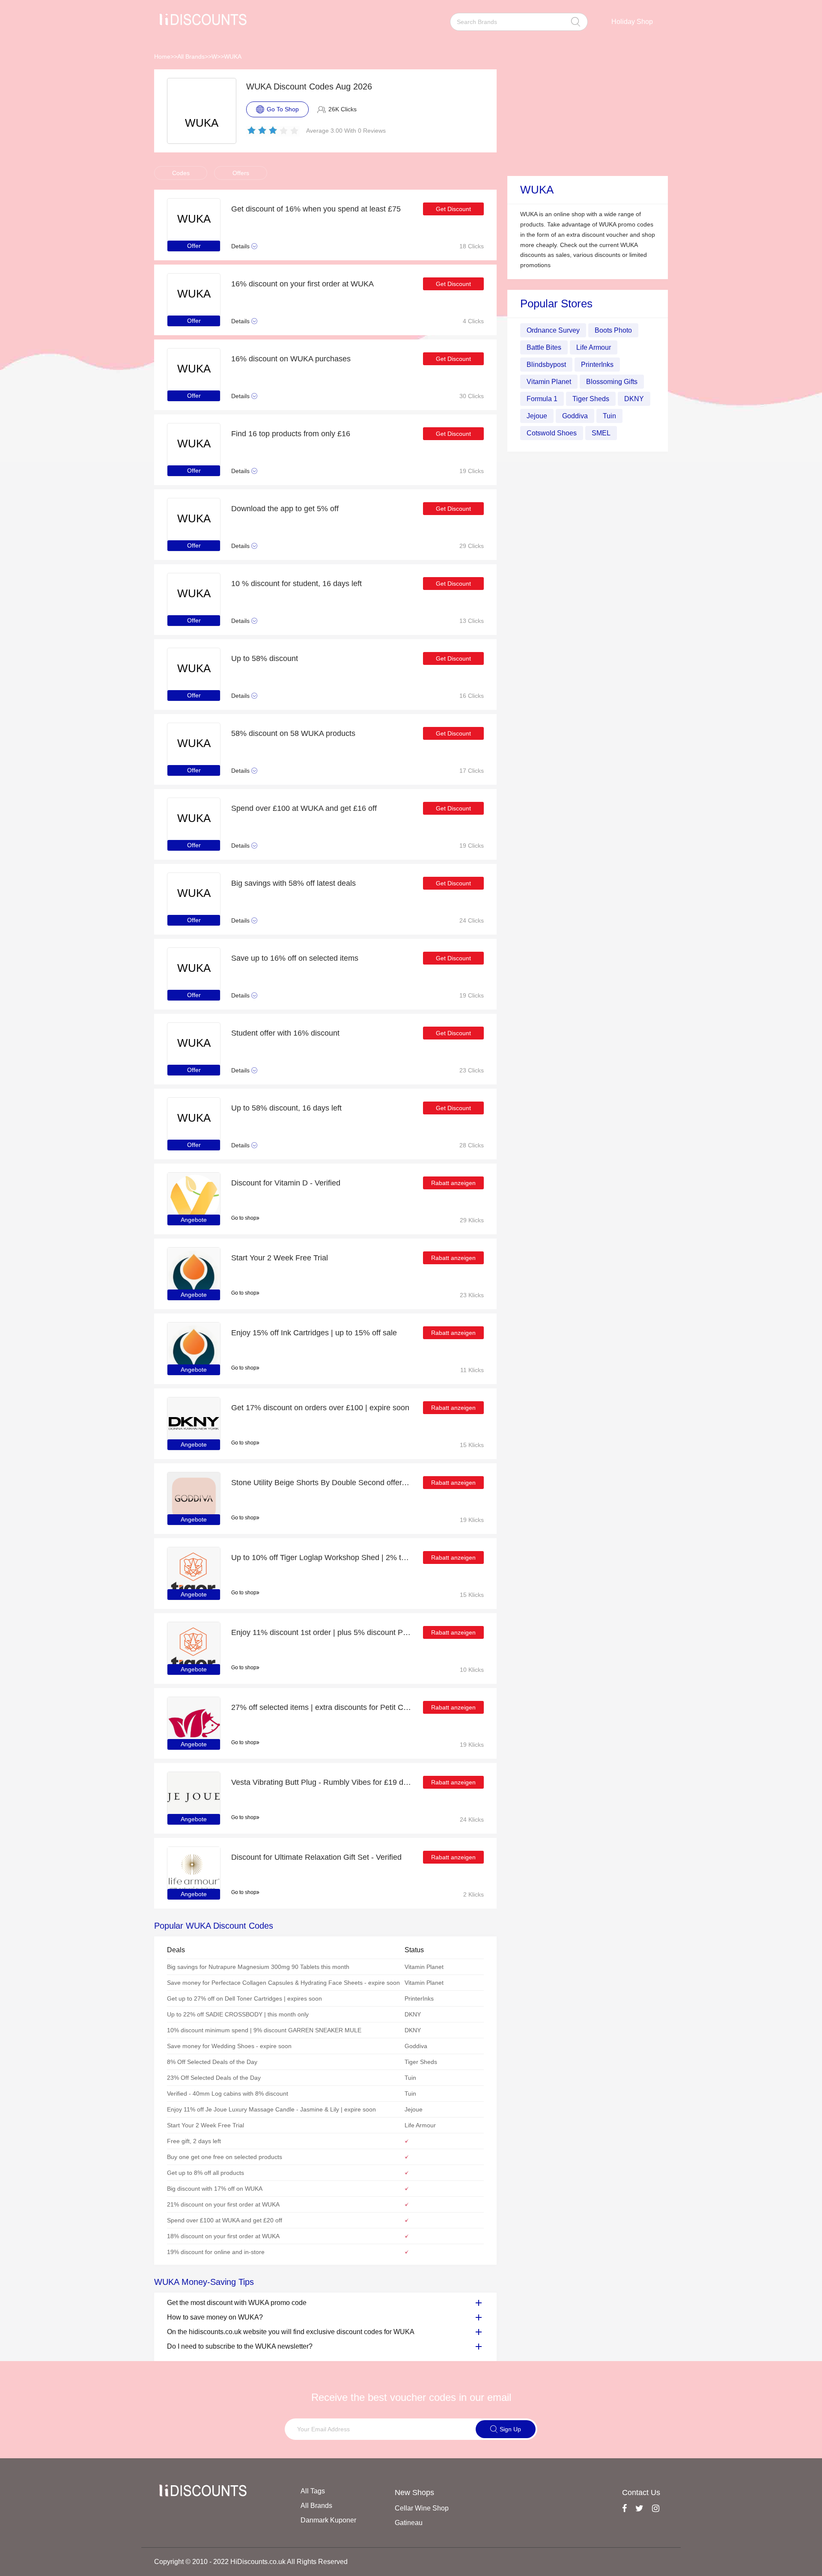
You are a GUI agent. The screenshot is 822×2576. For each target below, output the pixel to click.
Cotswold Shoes (552, 433)
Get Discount (453, 209)
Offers (241, 173)
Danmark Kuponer (328, 2520)
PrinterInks (597, 365)
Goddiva (575, 416)
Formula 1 (542, 399)
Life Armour (594, 347)
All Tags (313, 2491)
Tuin (609, 416)
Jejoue (537, 416)
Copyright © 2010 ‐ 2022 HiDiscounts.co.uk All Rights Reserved (251, 2562)
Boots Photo (613, 330)
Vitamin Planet (549, 382)
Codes (181, 173)
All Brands (191, 57)
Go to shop (244, 1218)
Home (162, 57)
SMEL (601, 433)
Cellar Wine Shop (422, 2508)
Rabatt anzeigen (453, 1183)
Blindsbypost (546, 365)
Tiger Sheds (591, 399)
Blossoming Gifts (612, 382)
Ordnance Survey (553, 330)
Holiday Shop (632, 22)
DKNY (634, 399)
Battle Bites (544, 347)
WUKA (233, 57)
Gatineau (409, 2523)
